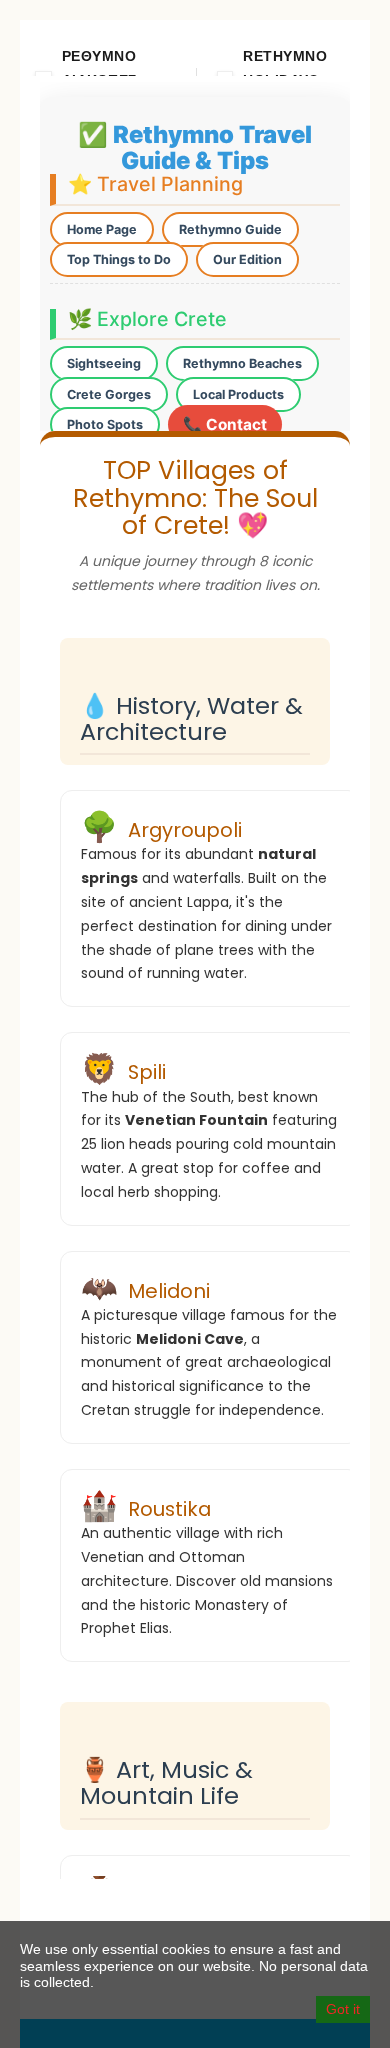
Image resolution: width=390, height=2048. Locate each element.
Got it (343, 2009)
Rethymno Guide (230, 229)
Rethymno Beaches (242, 363)
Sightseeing (104, 363)
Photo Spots (105, 424)
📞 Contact (225, 424)
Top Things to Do (119, 259)
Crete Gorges (109, 394)
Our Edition (247, 259)
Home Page (102, 229)
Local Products (238, 394)
